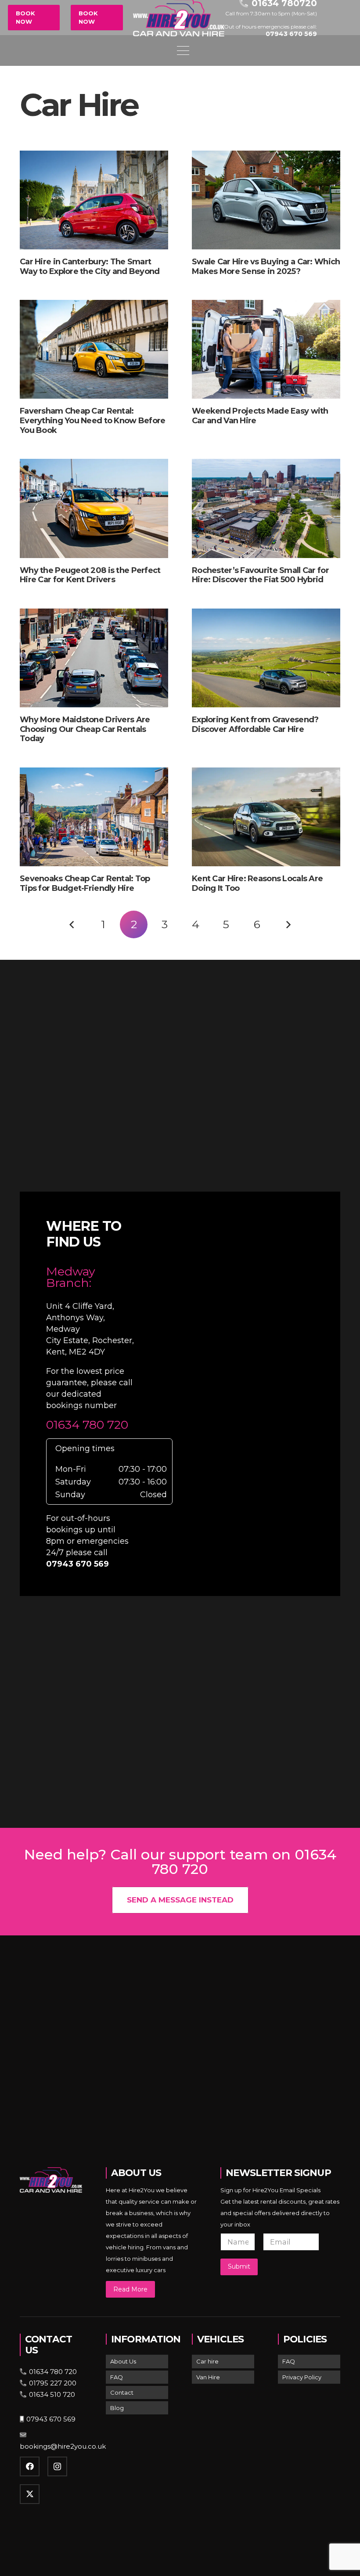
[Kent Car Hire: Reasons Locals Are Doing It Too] (266, 817)
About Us (123, 2361)
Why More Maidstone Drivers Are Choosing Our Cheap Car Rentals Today (85, 729)
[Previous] (72, 924)
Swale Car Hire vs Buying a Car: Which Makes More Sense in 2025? (266, 267)
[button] (265, 50)
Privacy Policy (302, 2377)
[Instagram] (57, 2466)
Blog (117, 2408)
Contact (122, 2392)
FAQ (117, 2377)
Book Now (25, 18)
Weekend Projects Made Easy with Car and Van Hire (260, 416)
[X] (30, 2494)
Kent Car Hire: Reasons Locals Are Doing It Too (257, 883)
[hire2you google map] (244, 1392)
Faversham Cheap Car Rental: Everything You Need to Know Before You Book (93, 420)
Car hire (207, 2361)
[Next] (288, 924)
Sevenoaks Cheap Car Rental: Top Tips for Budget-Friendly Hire (85, 883)
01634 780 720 (87, 1425)
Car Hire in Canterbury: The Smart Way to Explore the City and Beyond (90, 267)
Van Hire (208, 2377)
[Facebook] (30, 2466)
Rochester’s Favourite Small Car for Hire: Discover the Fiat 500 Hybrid (260, 575)
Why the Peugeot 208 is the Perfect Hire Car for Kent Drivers (90, 575)
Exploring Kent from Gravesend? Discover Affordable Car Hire (255, 724)
